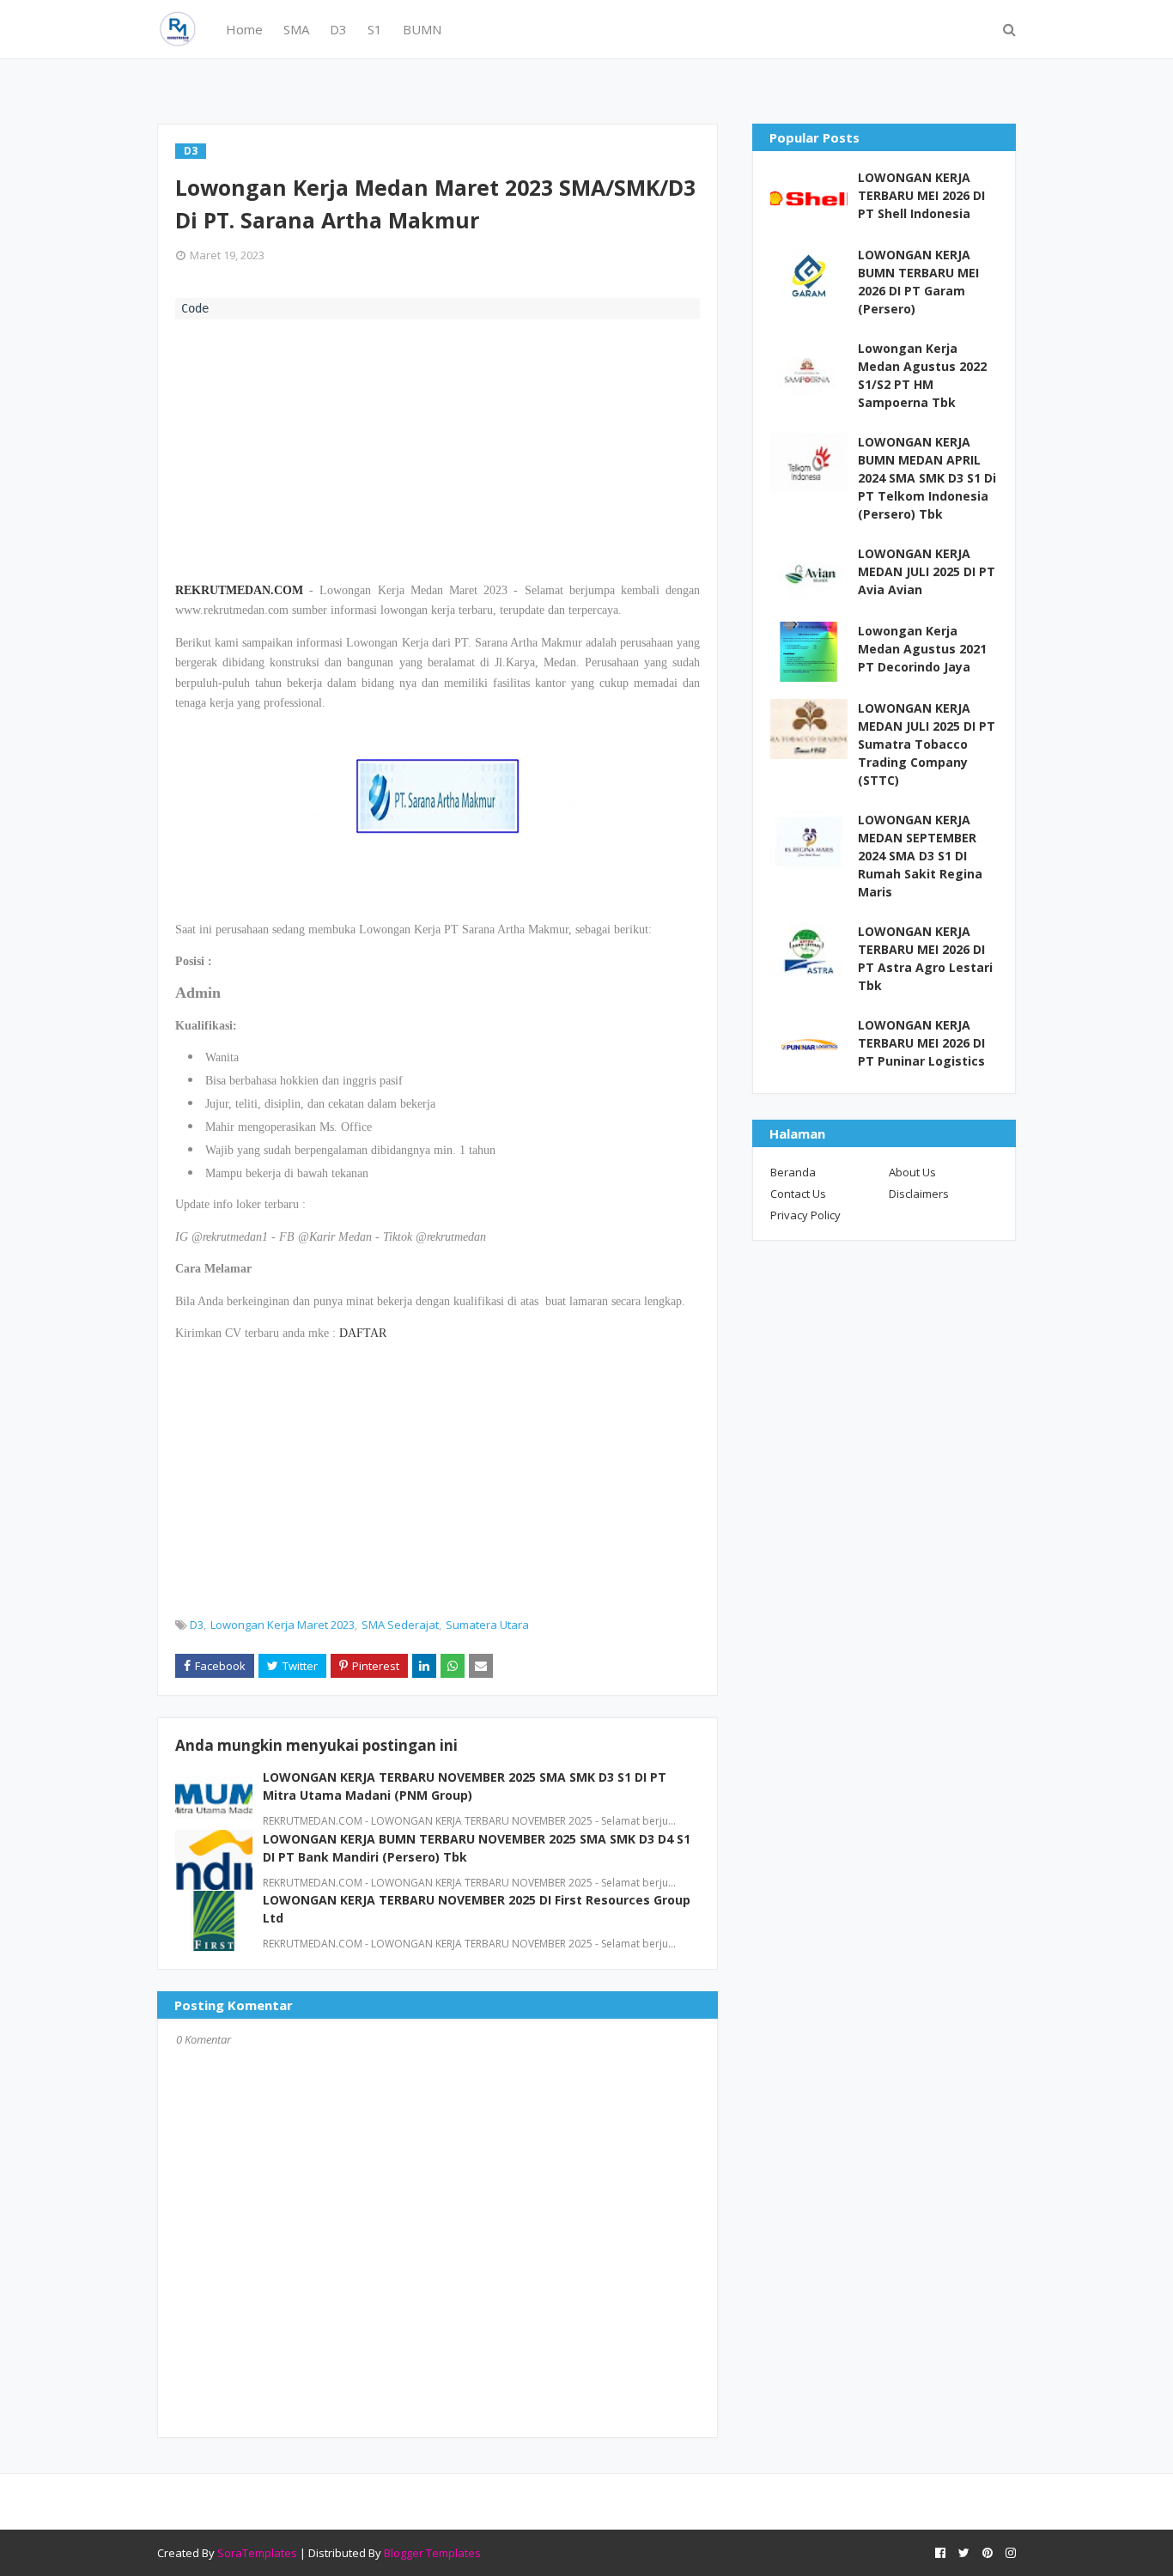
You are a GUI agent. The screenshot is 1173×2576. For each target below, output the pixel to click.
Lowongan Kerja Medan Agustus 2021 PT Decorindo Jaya (922, 649)
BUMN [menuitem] (422, 29)
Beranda (793, 1172)
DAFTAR (363, 1333)
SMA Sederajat (400, 1625)
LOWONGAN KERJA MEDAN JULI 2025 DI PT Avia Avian (927, 571)
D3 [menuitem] (338, 29)
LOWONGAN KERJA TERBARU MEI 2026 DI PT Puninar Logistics (921, 1043)
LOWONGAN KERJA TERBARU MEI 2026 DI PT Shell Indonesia (921, 195)
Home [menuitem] (244, 29)
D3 (197, 1625)
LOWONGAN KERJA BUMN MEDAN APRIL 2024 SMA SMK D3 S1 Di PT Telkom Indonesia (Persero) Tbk (927, 478)
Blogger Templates (432, 2553)
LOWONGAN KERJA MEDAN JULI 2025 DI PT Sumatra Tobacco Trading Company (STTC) (927, 744)
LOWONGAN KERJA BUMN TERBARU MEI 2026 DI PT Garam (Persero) (918, 282)
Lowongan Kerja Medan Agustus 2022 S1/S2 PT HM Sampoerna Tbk (922, 375)
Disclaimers (919, 1194)
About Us (912, 1172)
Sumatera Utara (487, 1625)
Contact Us (798, 1194)
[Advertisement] (438, 448)
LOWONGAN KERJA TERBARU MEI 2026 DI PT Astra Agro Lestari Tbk (925, 958)
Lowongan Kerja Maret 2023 (283, 1625)
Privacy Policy (805, 1215)
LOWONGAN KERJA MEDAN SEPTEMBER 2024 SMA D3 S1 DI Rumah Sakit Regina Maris (920, 856)
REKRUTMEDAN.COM (239, 590)
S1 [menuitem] (375, 29)
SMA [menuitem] (296, 29)
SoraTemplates (257, 2553)
